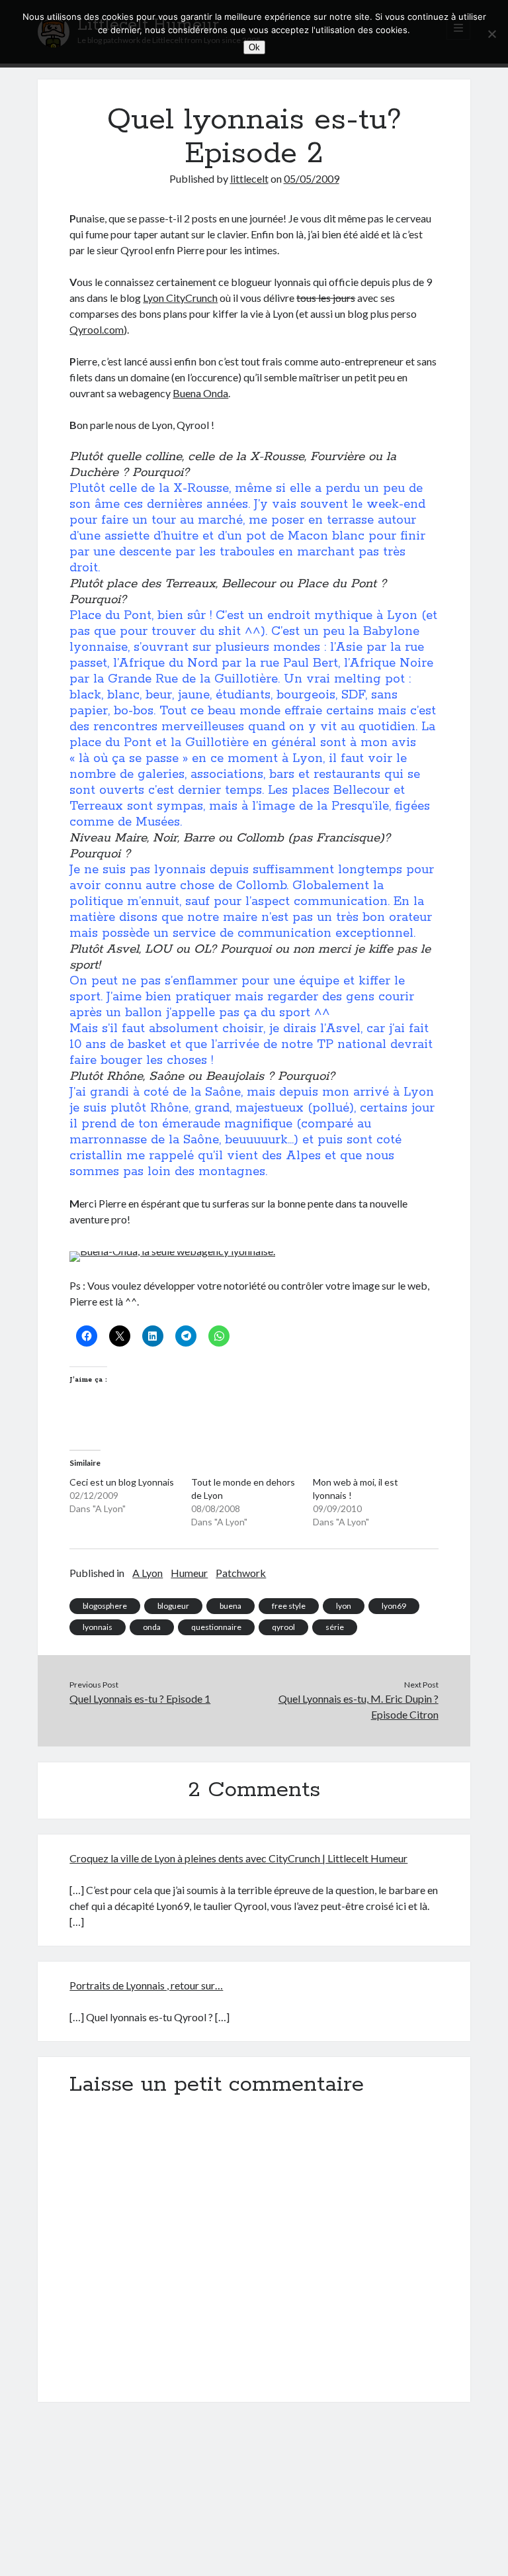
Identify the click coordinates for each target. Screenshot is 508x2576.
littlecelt (249, 178)
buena (231, 1606)
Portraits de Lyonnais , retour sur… (146, 1985)
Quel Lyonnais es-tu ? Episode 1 (140, 1698)
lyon (344, 1606)
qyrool (283, 1627)
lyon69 (394, 1606)
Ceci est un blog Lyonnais (122, 1482)
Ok (254, 47)
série (335, 1627)
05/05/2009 (312, 178)
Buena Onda (200, 393)
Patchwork (241, 1573)
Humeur (189, 1573)
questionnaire (216, 1627)
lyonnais (98, 1627)
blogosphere (105, 1606)
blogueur (173, 1606)
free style (289, 1606)
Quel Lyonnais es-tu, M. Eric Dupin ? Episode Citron (359, 1706)
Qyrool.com (97, 329)
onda (152, 1627)
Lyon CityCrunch (180, 298)
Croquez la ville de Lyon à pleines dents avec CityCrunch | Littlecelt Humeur (238, 1858)
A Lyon (148, 1573)
